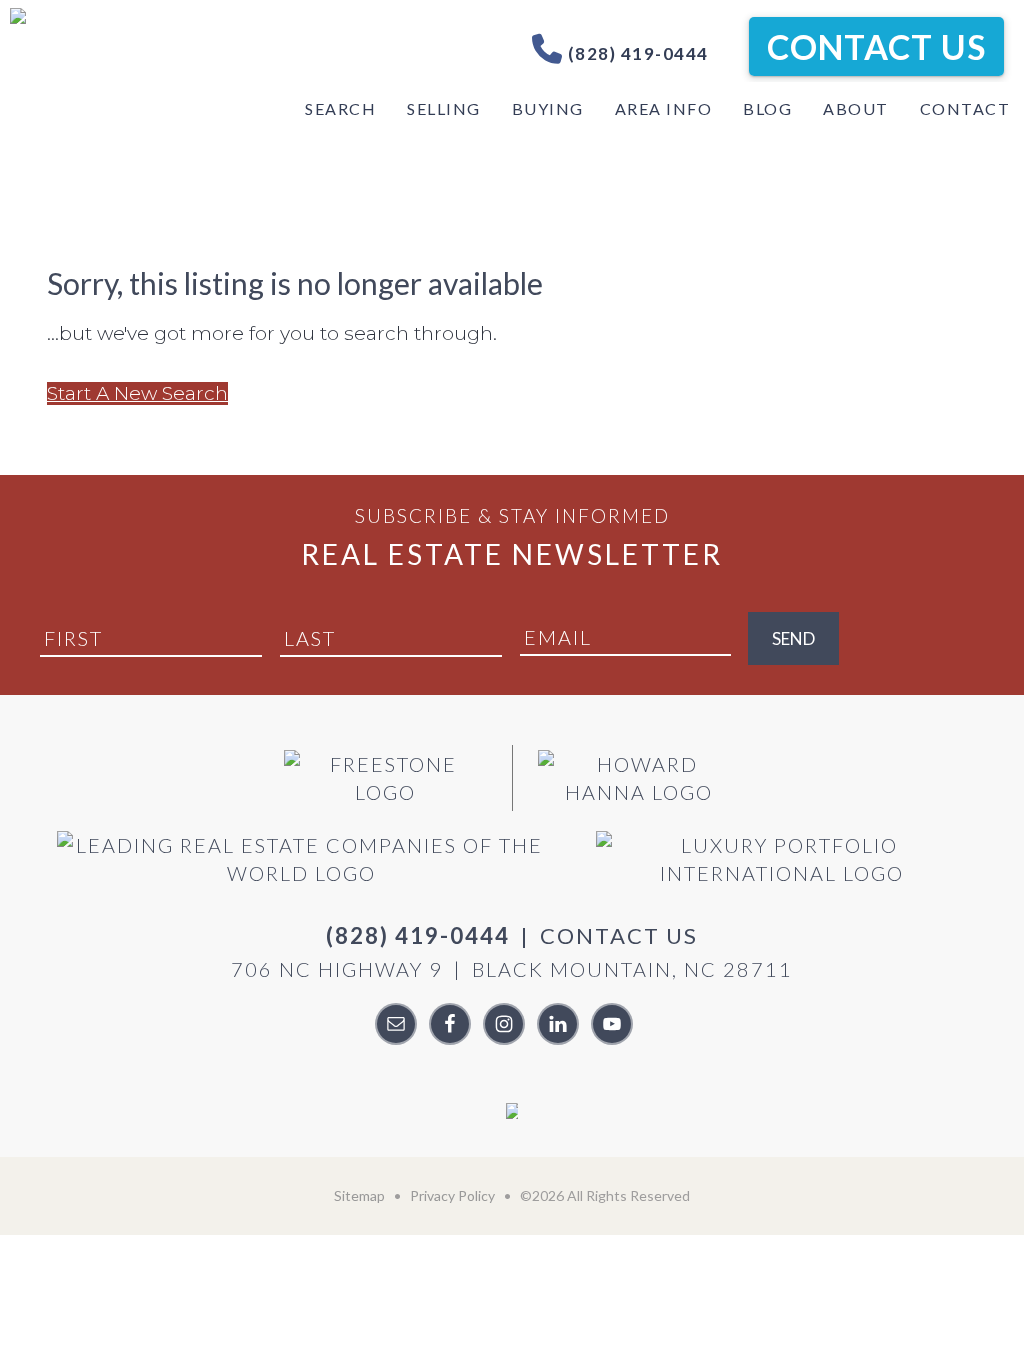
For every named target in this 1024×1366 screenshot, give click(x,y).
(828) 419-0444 (636, 53)
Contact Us (876, 46)
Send (793, 638)
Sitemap (359, 1195)
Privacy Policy (452, 1195)
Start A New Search (137, 393)
